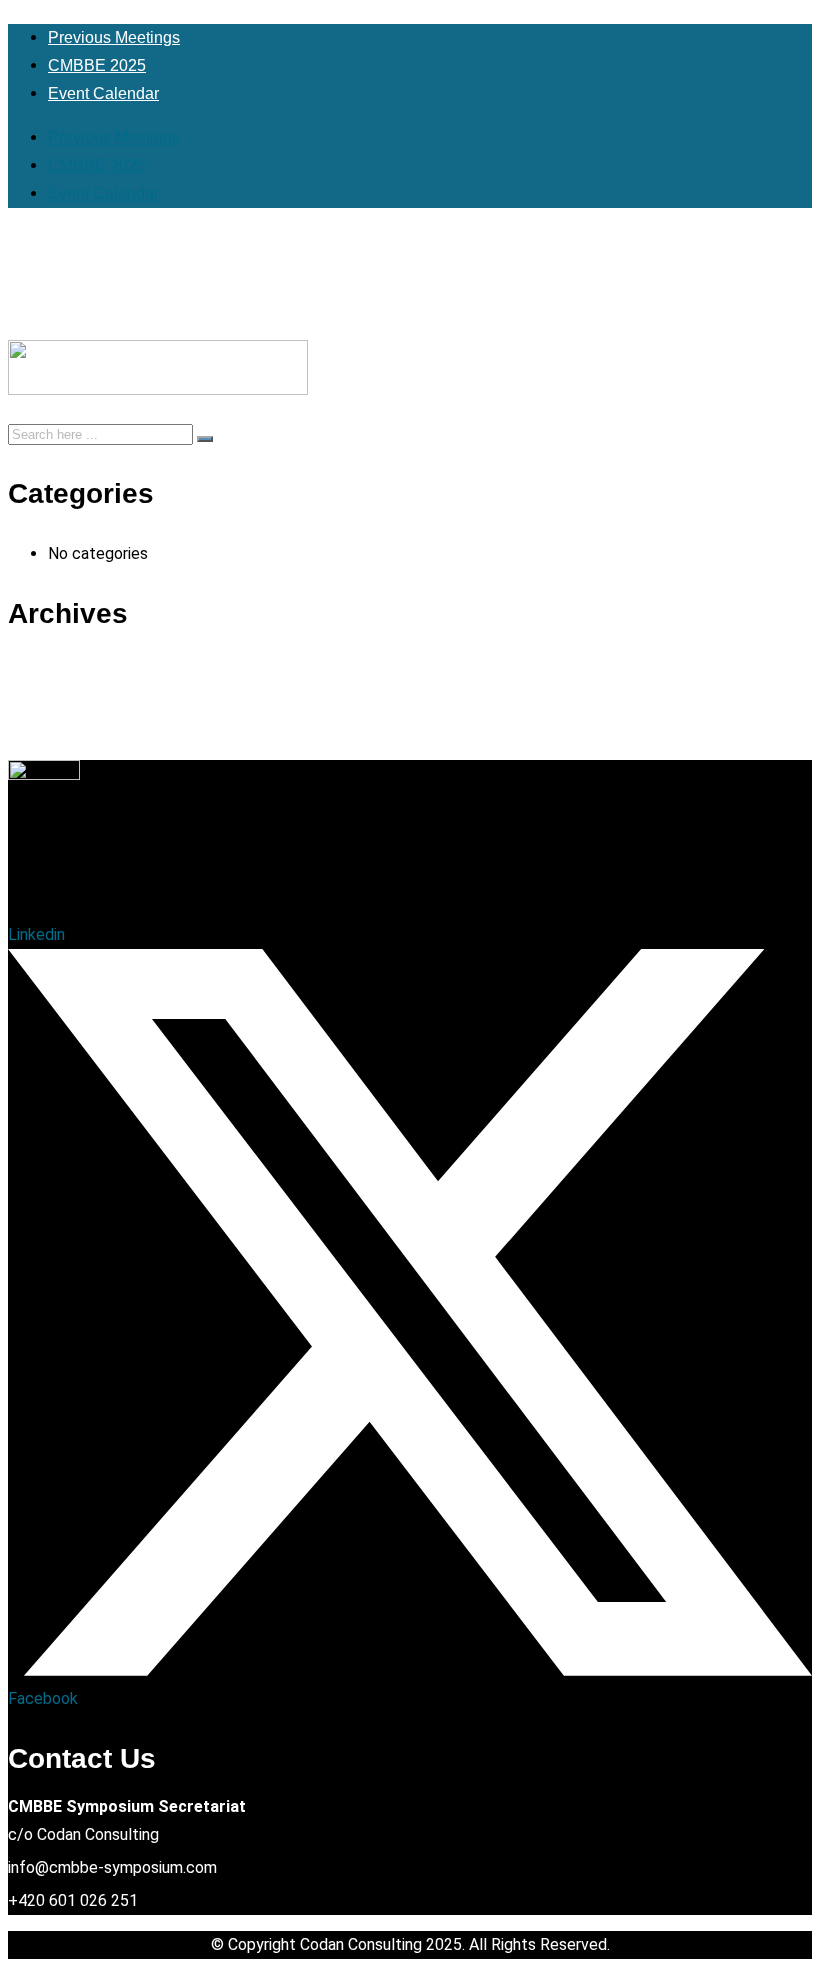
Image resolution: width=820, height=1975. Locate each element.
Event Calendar (103, 93)
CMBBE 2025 (97, 65)
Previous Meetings (114, 37)
